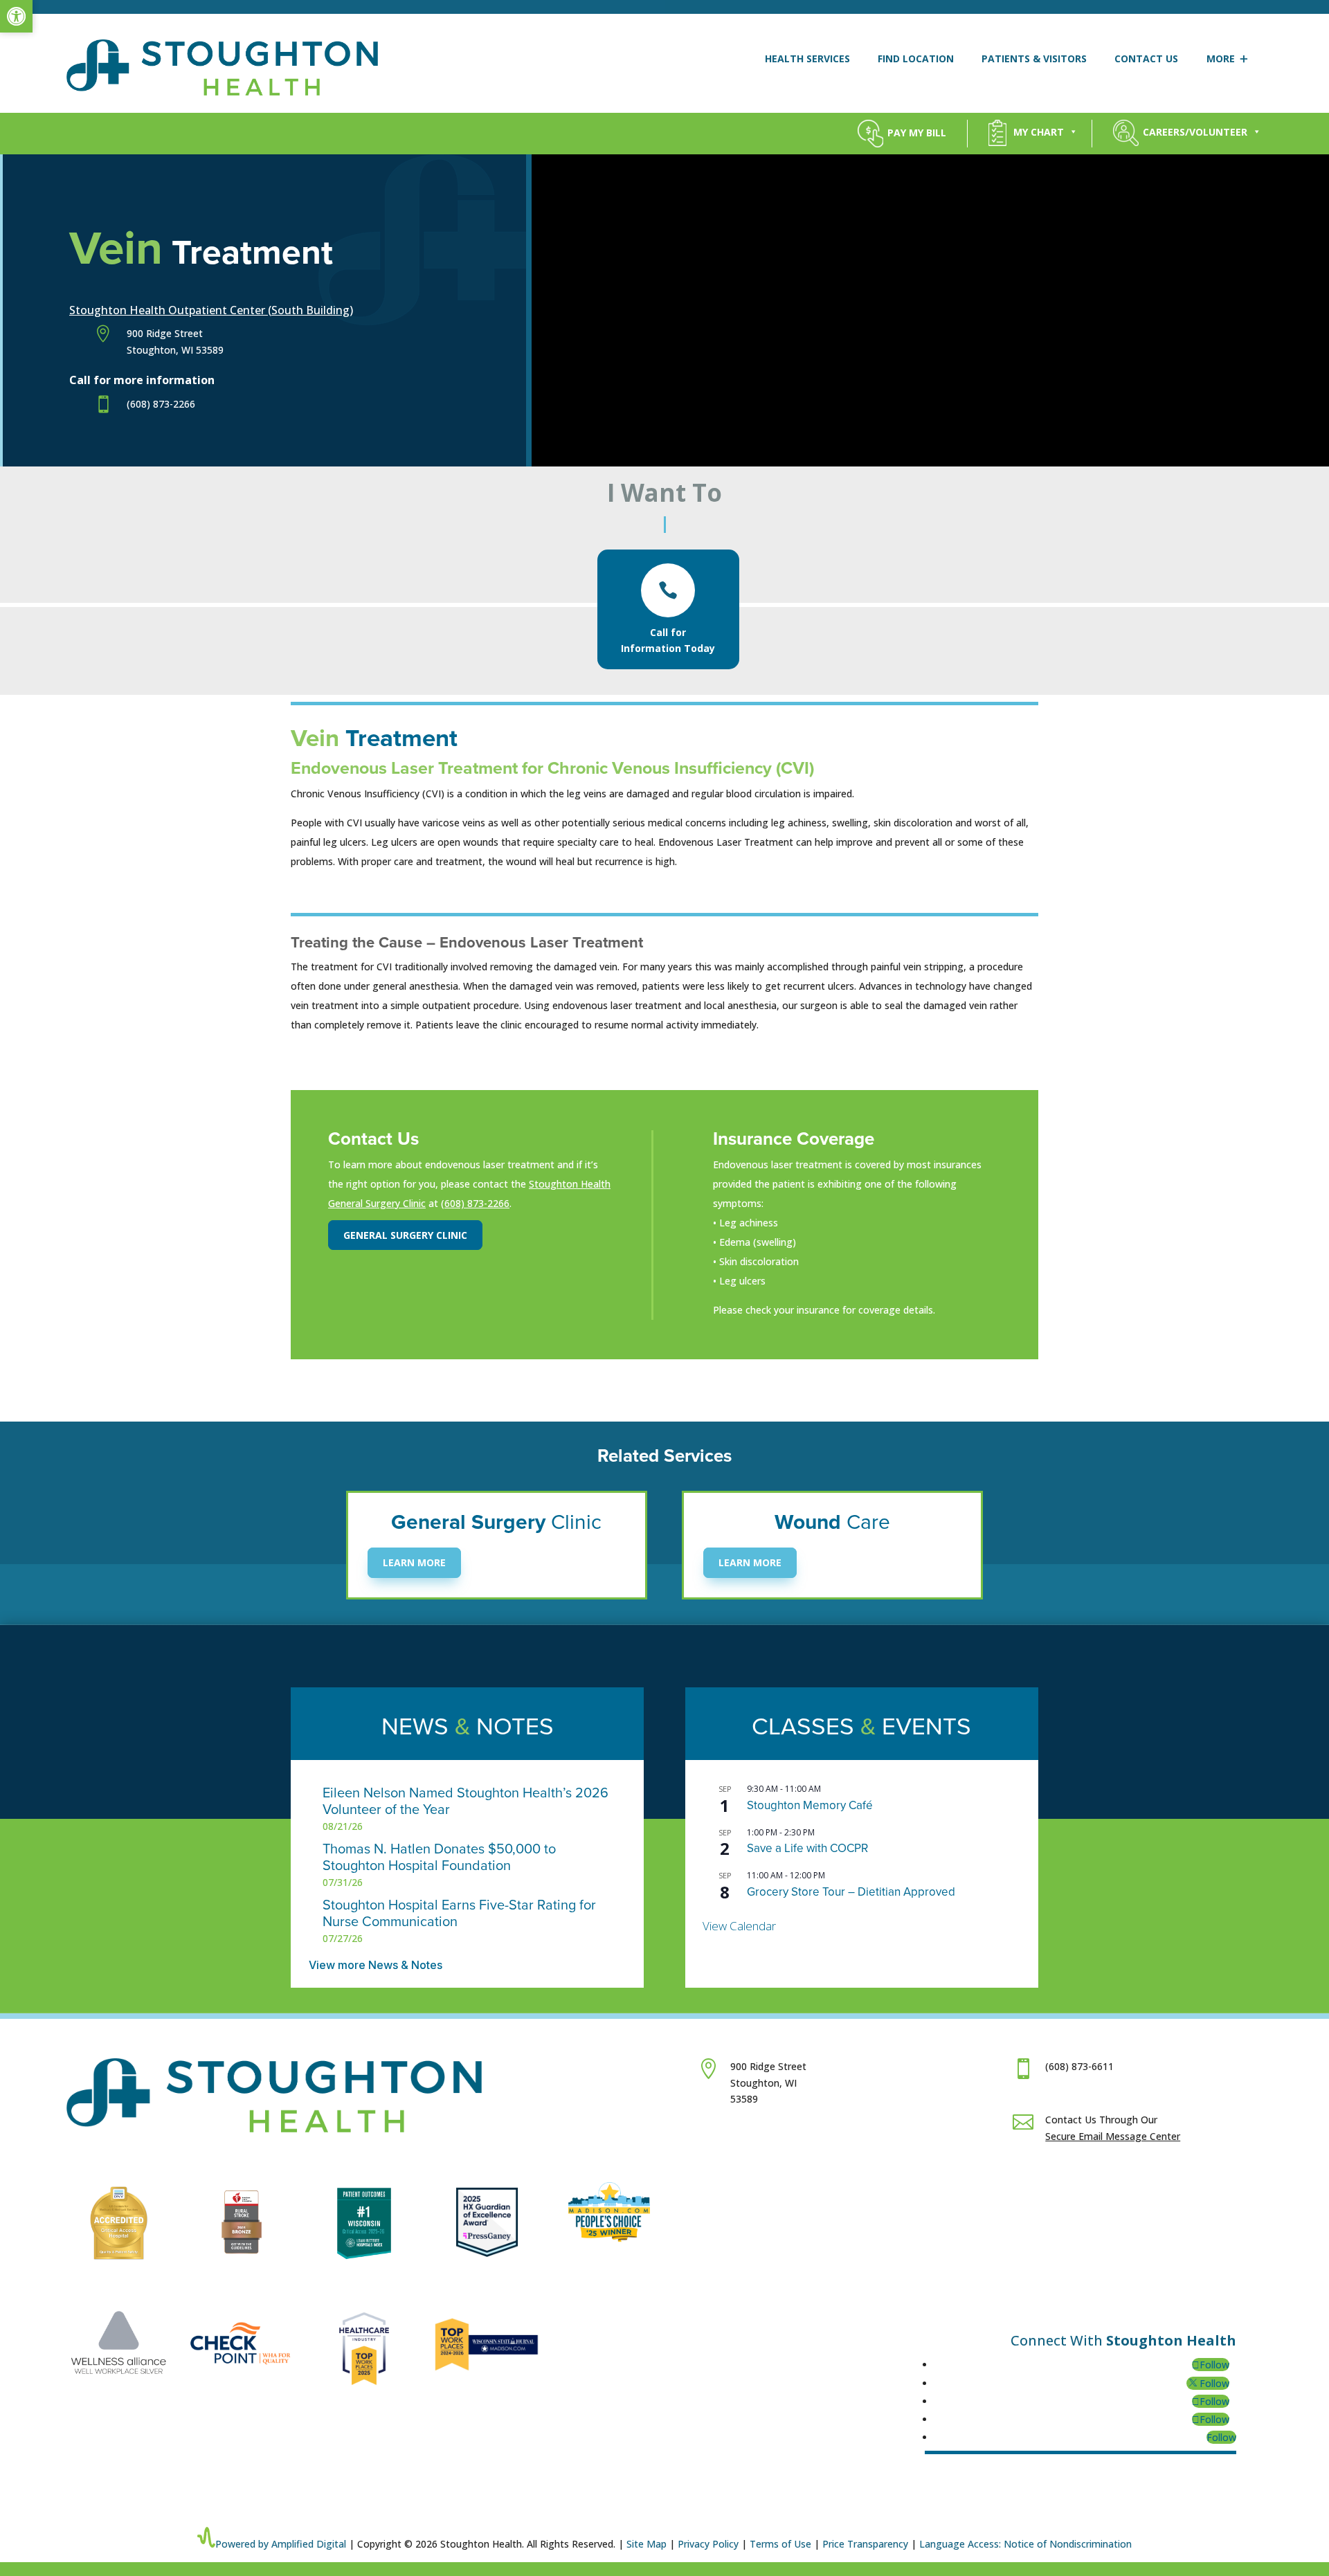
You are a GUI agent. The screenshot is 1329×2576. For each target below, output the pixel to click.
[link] (16, 16)
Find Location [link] (916, 58)
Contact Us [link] (1146, 58)
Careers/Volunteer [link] (1195, 132)
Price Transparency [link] (865, 2544)
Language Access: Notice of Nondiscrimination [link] (1025, 2544)
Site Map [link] (647, 2544)
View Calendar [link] (739, 1926)
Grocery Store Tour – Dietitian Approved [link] (851, 1892)
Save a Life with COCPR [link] (807, 1848)
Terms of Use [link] (780, 2544)
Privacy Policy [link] (708, 2544)
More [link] (1221, 58)
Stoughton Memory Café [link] (810, 1805)
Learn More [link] (414, 1563)
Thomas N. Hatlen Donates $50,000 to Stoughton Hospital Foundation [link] (439, 1858)
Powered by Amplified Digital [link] (281, 2544)
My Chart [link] (1039, 132)
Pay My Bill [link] (917, 132)
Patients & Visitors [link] (1034, 58)
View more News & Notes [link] (376, 1965)
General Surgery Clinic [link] (405, 1235)
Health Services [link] (807, 58)
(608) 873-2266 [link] (475, 1203)
